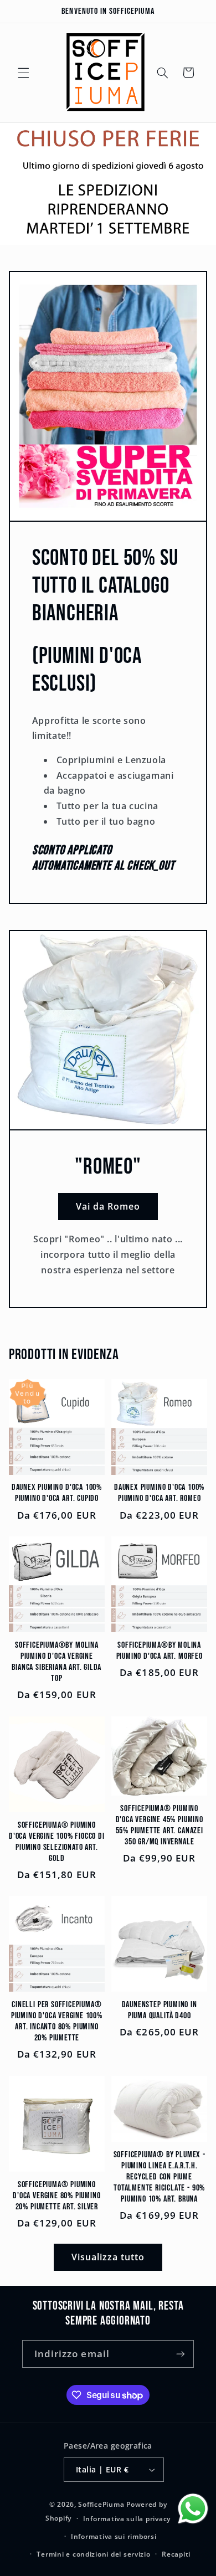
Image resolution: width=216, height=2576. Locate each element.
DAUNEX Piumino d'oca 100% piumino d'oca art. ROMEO (159, 1493)
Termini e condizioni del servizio (93, 2554)
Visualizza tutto (108, 2257)
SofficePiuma (101, 2504)
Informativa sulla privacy (127, 2519)
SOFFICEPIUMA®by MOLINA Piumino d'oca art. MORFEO (160, 1651)
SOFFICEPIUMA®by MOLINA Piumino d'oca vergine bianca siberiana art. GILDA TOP (56, 1662)
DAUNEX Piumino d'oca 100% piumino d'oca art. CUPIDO (57, 1493)
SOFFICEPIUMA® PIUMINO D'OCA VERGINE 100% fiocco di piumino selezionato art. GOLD (57, 1842)
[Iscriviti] (181, 2354)
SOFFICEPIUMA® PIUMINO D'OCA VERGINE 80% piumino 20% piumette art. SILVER (56, 2196)
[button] (23, 73)
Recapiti (176, 2554)
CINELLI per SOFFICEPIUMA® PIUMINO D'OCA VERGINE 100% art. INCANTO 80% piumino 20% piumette (57, 2021)
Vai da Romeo (108, 1206)
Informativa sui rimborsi (114, 2536)
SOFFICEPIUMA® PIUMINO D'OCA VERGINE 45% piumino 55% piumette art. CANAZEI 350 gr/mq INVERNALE (160, 1825)
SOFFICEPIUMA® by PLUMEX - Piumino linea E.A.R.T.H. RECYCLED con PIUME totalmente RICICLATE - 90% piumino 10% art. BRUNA (160, 2177)
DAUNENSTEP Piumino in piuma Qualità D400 (160, 2010)
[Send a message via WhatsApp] (193, 2509)
